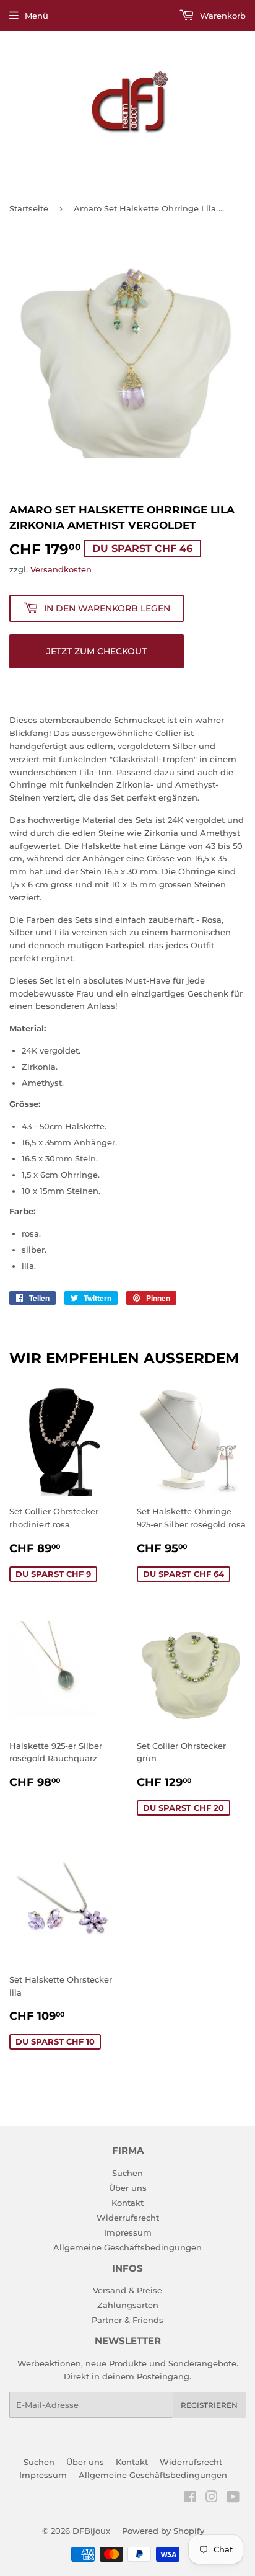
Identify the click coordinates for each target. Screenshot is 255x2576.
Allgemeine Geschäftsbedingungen (127, 2247)
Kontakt (127, 2203)
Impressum (128, 2232)
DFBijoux (91, 2531)
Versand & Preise (127, 2290)
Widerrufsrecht (128, 2218)
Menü (37, 16)
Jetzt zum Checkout (97, 651)
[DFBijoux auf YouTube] (233, 2498)
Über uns (128, 2188)
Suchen (127, 2173)
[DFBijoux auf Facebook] (190, 2498)
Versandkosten (61, 569)
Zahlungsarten (128, 2305)
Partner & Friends (127, 2320)
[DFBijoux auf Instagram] (212, 2498)
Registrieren (209, 2405)
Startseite (29, 208)
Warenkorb (222, 16)
